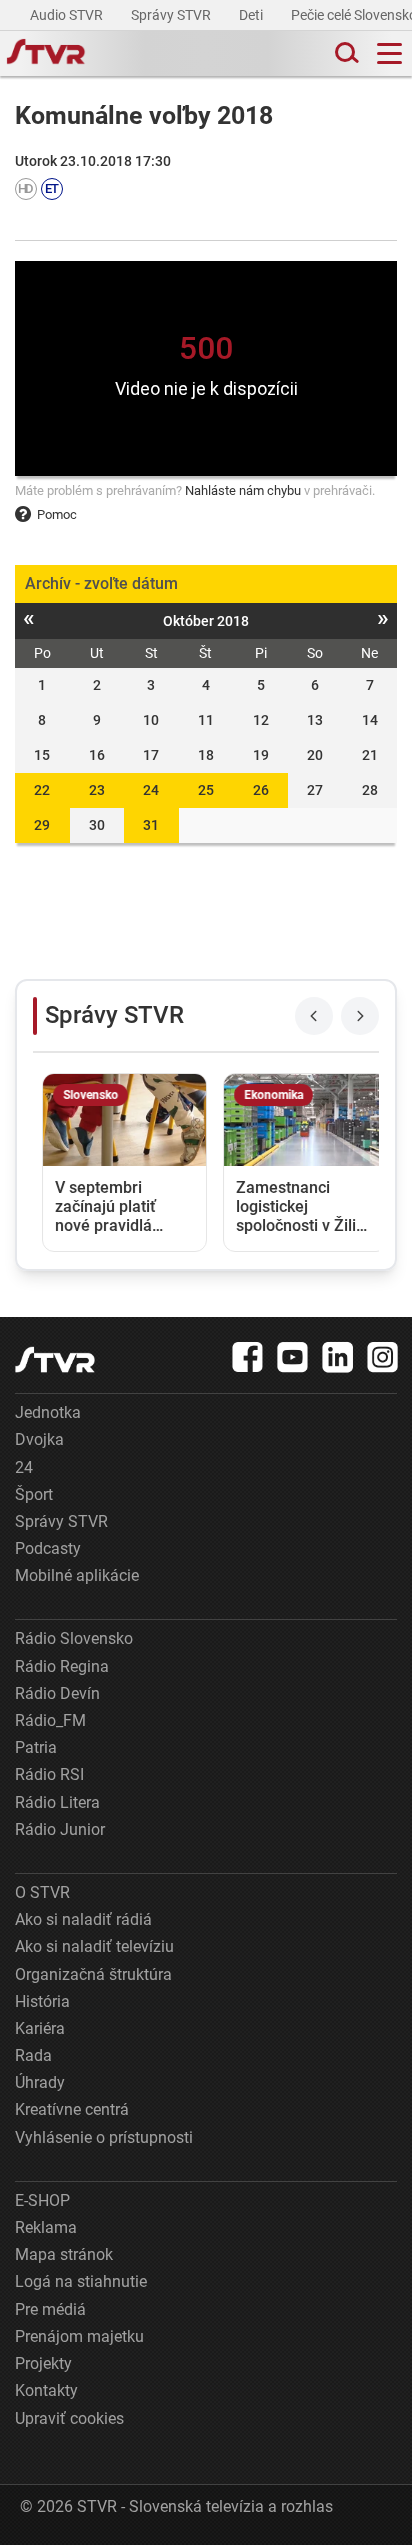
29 (42, 825)
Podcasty (48, 1548)
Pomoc (57, 514)
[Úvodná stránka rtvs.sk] (46, 54)
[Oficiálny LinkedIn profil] (338, 1357)
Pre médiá (50, 2309)
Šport (34, 1494)
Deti (252, 15)
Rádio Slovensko (74, 1638)
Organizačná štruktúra (93, 1974)
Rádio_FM (50, 1720)
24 (151, 790)
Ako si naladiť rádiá (83, 1919)
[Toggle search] (345, 53)
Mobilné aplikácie (77, 1575)
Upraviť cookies (69, 2418)
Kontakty (46, 2390)
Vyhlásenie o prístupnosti (104, 2137)
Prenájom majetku (79, 2336)
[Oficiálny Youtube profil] (293, 1357)
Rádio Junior (60, 1829)
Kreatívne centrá (72, 2109)
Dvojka (39, 1439)
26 (261, 790)
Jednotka (48, 1412)
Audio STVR (68, 15)
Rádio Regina (62, 1666)
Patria (36, 1747)
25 (206, 790)
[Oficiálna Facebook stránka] (248, 1357)
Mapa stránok (64, 2254)
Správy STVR (172, 15)
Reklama (46, 2227)
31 (151, 825)
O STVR (42, 1892)
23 (97, 790)
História (42, 2001)
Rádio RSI (49, 1774)
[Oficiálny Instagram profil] (383, 1357)
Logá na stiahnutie (81, 2281)
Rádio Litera (57, 1802)
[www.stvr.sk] (55, 1359)
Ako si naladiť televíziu (94, 1946)
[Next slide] (360, 1016)
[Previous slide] (314, 1016)
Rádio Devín (57, 1693)
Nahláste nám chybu (243, 490)
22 (42, 790)
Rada (33, 2055)
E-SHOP (42, 2200)
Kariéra (40, 2028)
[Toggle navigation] (389, 53)
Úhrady (40, 2082)
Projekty (43, 2363)
